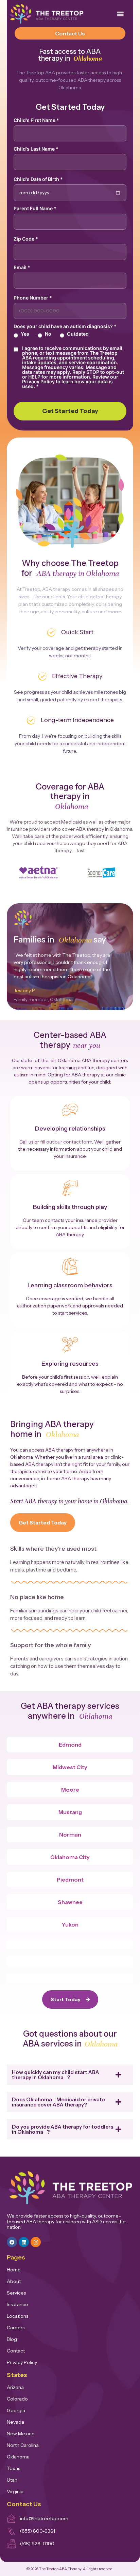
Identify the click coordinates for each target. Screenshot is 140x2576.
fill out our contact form (66, 1142)
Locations (17, 2316)
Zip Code (26, 239)
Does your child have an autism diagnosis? (65, 326)
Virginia (15, 2491)
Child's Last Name (36, 149)
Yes (25, 334)
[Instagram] (36, 2242)
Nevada (15, 2422)
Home (14, 2270)
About (14, 2281)
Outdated (78, 334)
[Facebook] (12, 2242)
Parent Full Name (35, 209)
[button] (120, 14)
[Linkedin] (24, 2242)
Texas (13, 2468)
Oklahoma (18, 2457)
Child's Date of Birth (38, 179)
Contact (16, 2351)
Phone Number (33, 298)
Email (22, 267)
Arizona (15, 2387)
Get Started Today (70, 411)
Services (16, 2293)
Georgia (16, 2410)
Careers (16, 2328)
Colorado (17, 2399)
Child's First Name (36, 120)
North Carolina (23, 2445)
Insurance (17, 2304)
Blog (12, 2339)
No (48, 334)
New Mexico (21, 2434)
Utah (12, 2480)
